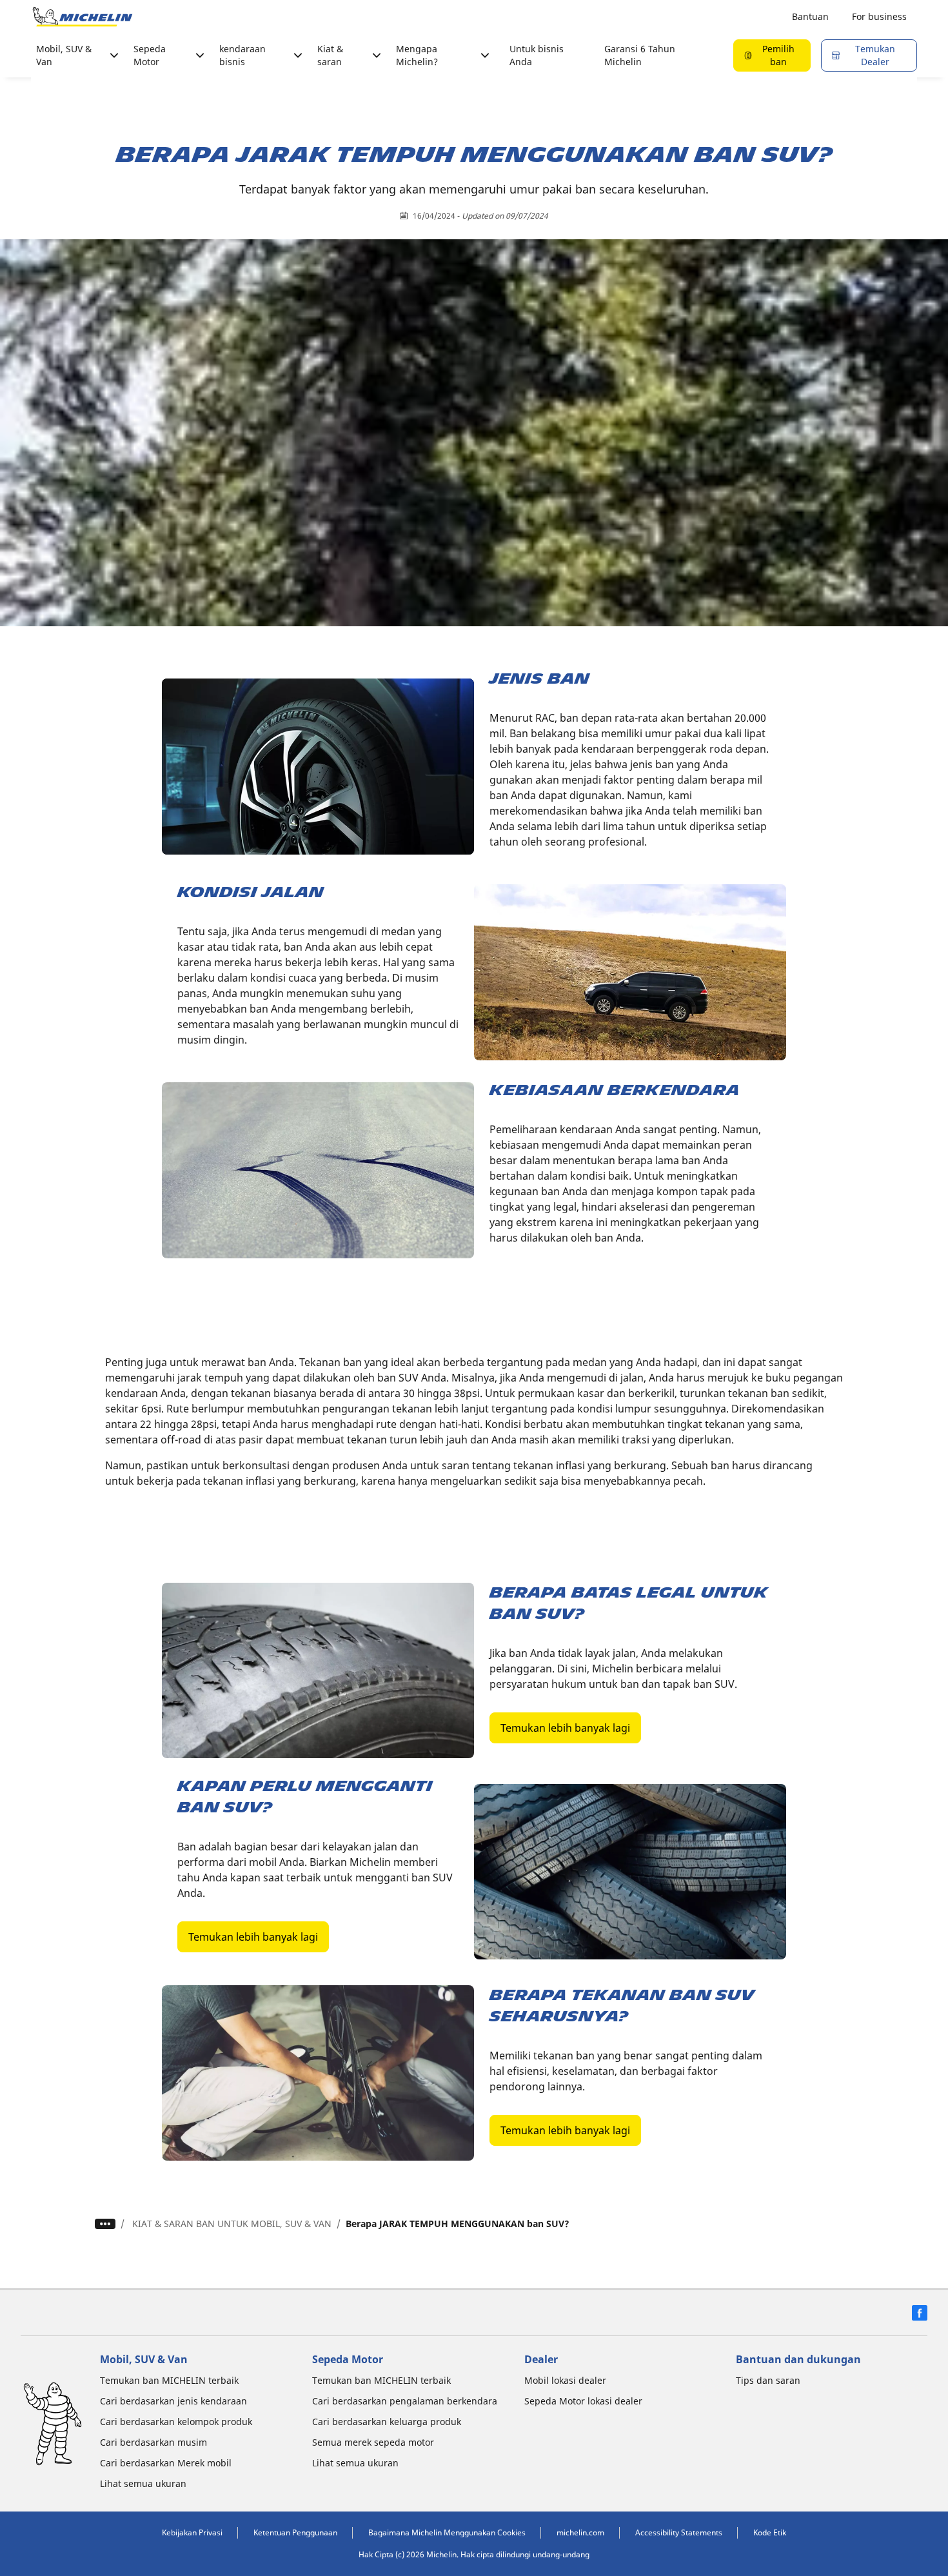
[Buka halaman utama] (83, 17)
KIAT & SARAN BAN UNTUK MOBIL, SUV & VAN (232, 2224)
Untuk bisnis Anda (537, 55)
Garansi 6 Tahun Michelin (640, 55)
